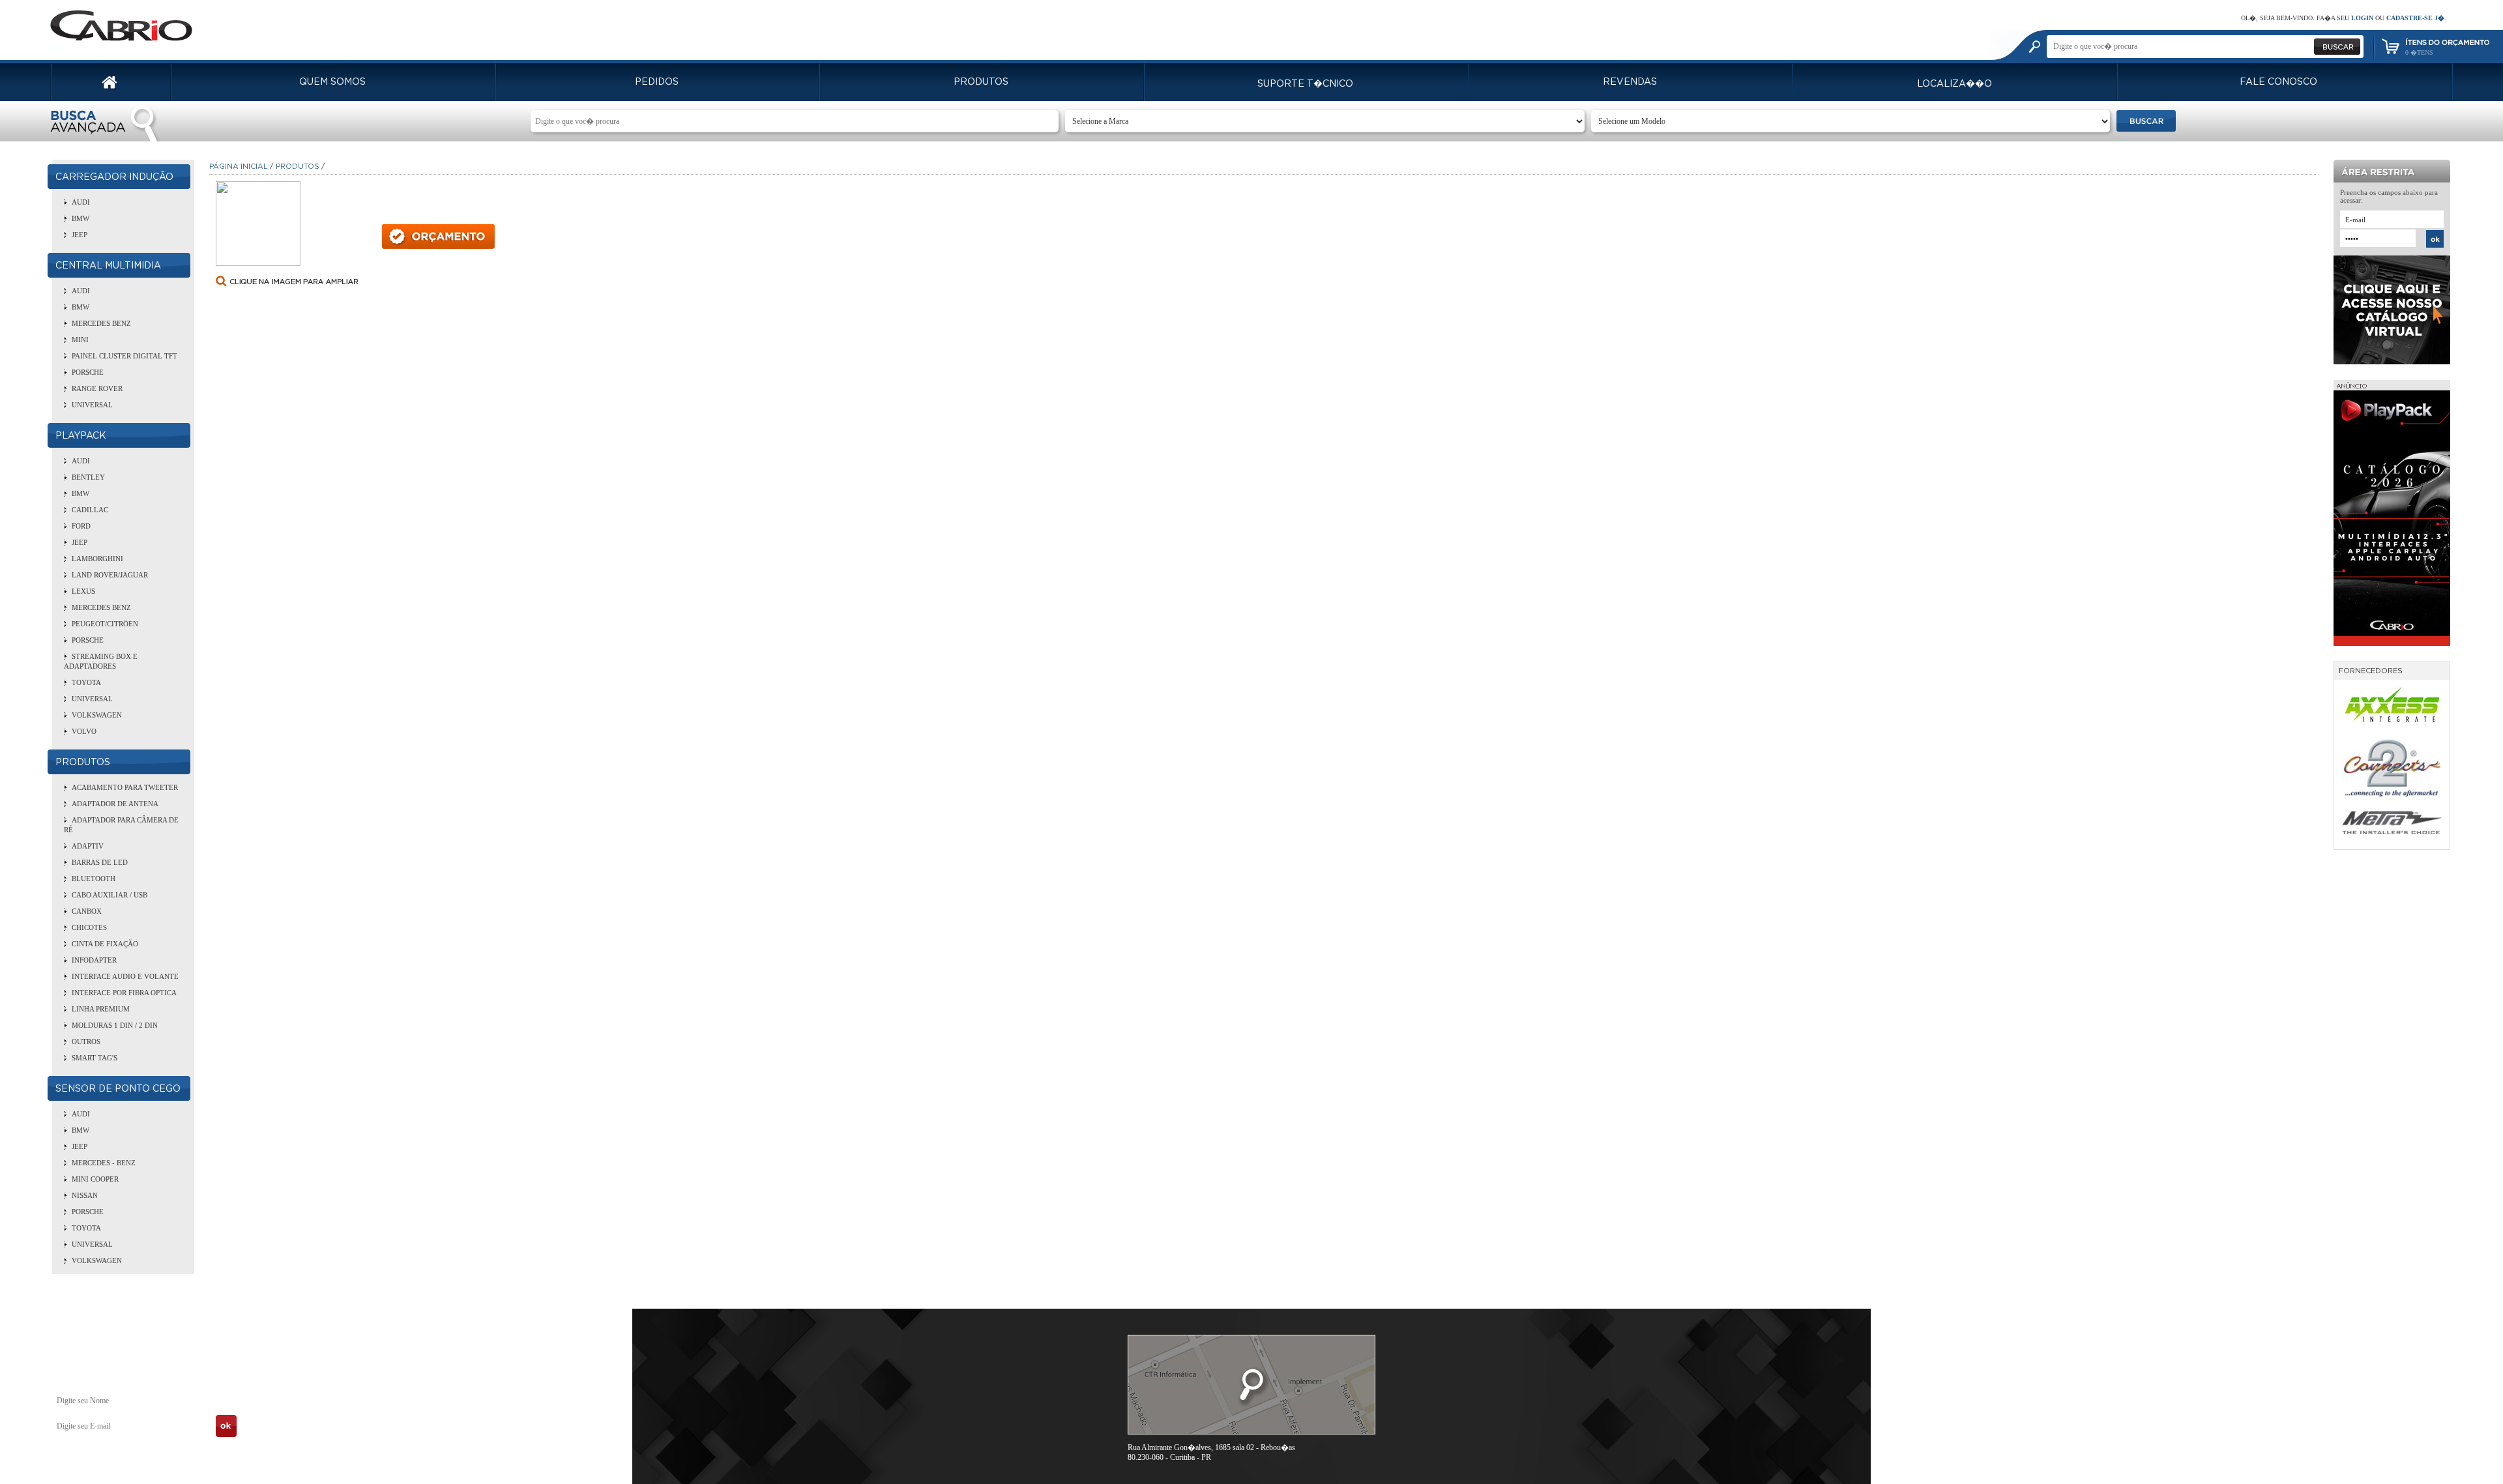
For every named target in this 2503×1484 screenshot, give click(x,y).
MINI (80, 340)
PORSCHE (88, 372)
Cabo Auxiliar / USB (110, 895)
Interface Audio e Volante (125, 976)
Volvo (84, 731)
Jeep (80, 235)
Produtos (981, 82)
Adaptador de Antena (115, 804)
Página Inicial (239, 167)
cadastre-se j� (2415, 18)
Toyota (86, 682)
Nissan (85, 1195)
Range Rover (97, 388)
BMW (81, 218)
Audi (81, 202)
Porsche (88, 640)
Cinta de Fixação (105, 944)
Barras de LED (100, 862)
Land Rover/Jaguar (110, 575)
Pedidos (657, 82)
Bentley (88, 477)
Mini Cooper (95, 1179)
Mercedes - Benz (104, 1163)
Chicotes (89, 927)
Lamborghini (97, 559)
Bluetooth (94, 879)
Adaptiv (88, 846)
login (2362, 18)
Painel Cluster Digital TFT (124, 356)
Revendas (1630, 82)
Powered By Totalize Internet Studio (2386, 1450)
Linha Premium (101, 1009)
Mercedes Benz (101, 323)
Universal (92, 405)
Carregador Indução (114, 177)
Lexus (83, 591)
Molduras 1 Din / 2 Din (115, 1025)
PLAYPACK (81, 436)
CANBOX (87, 911)
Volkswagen (97, 715)
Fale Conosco (2278, 82)
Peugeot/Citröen (105, 624)
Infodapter (94, 960)
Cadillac (90, 510)
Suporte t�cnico (1305, 84)
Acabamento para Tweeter (125, 787)
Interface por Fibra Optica (124, 993)
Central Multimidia (108, 266)
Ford (81, 526)
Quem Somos (332, 82)
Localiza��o (1954, 84)
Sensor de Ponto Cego (118, 1089)
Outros (86, 1041)
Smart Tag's (95, 1058)
